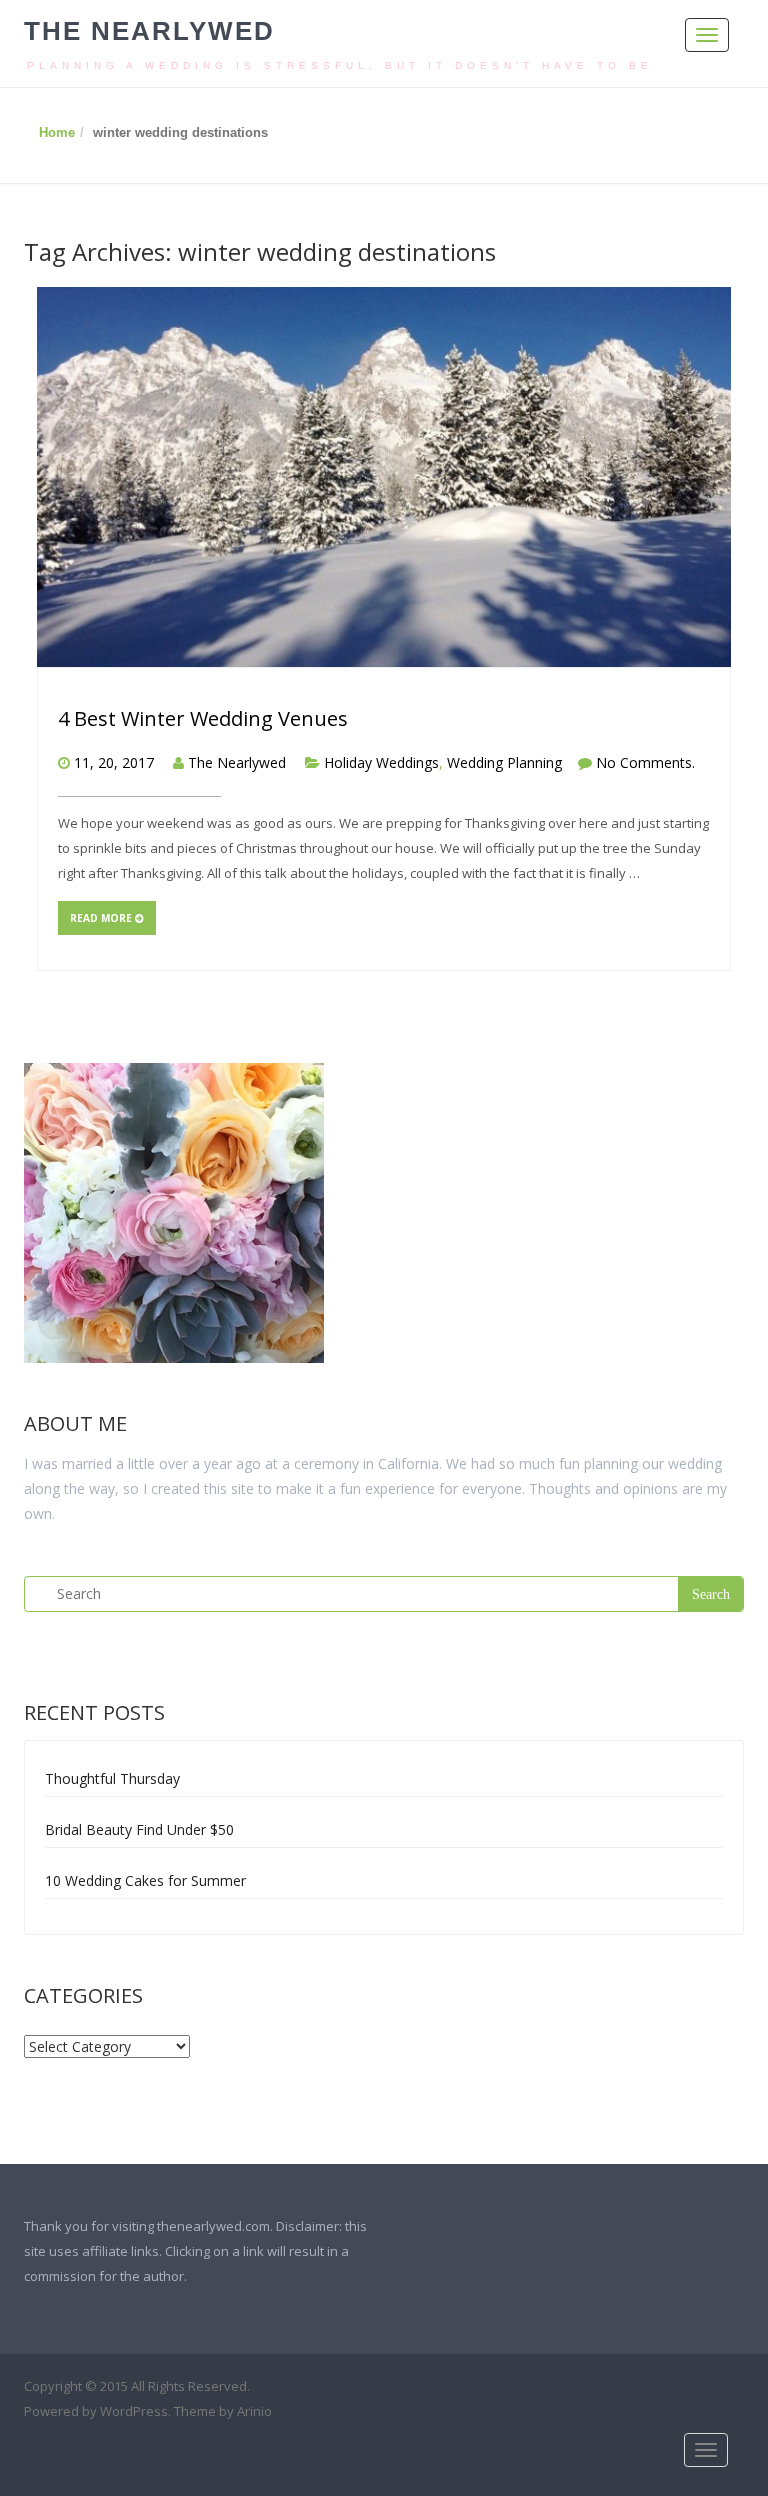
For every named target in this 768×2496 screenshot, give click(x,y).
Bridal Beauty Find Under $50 (139, 1829)
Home (57, 132)
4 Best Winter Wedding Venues (203, 718)
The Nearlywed (149, 31)
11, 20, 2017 (114, 762)
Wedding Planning (504, 762)
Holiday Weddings (381, 762)
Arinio (254, 2411)
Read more (102, 918)
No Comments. (645, 762)
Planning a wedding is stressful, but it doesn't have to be (340, 65)
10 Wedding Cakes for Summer (145, 1880)
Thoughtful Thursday (112, 1778)
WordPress (134, 2411)
